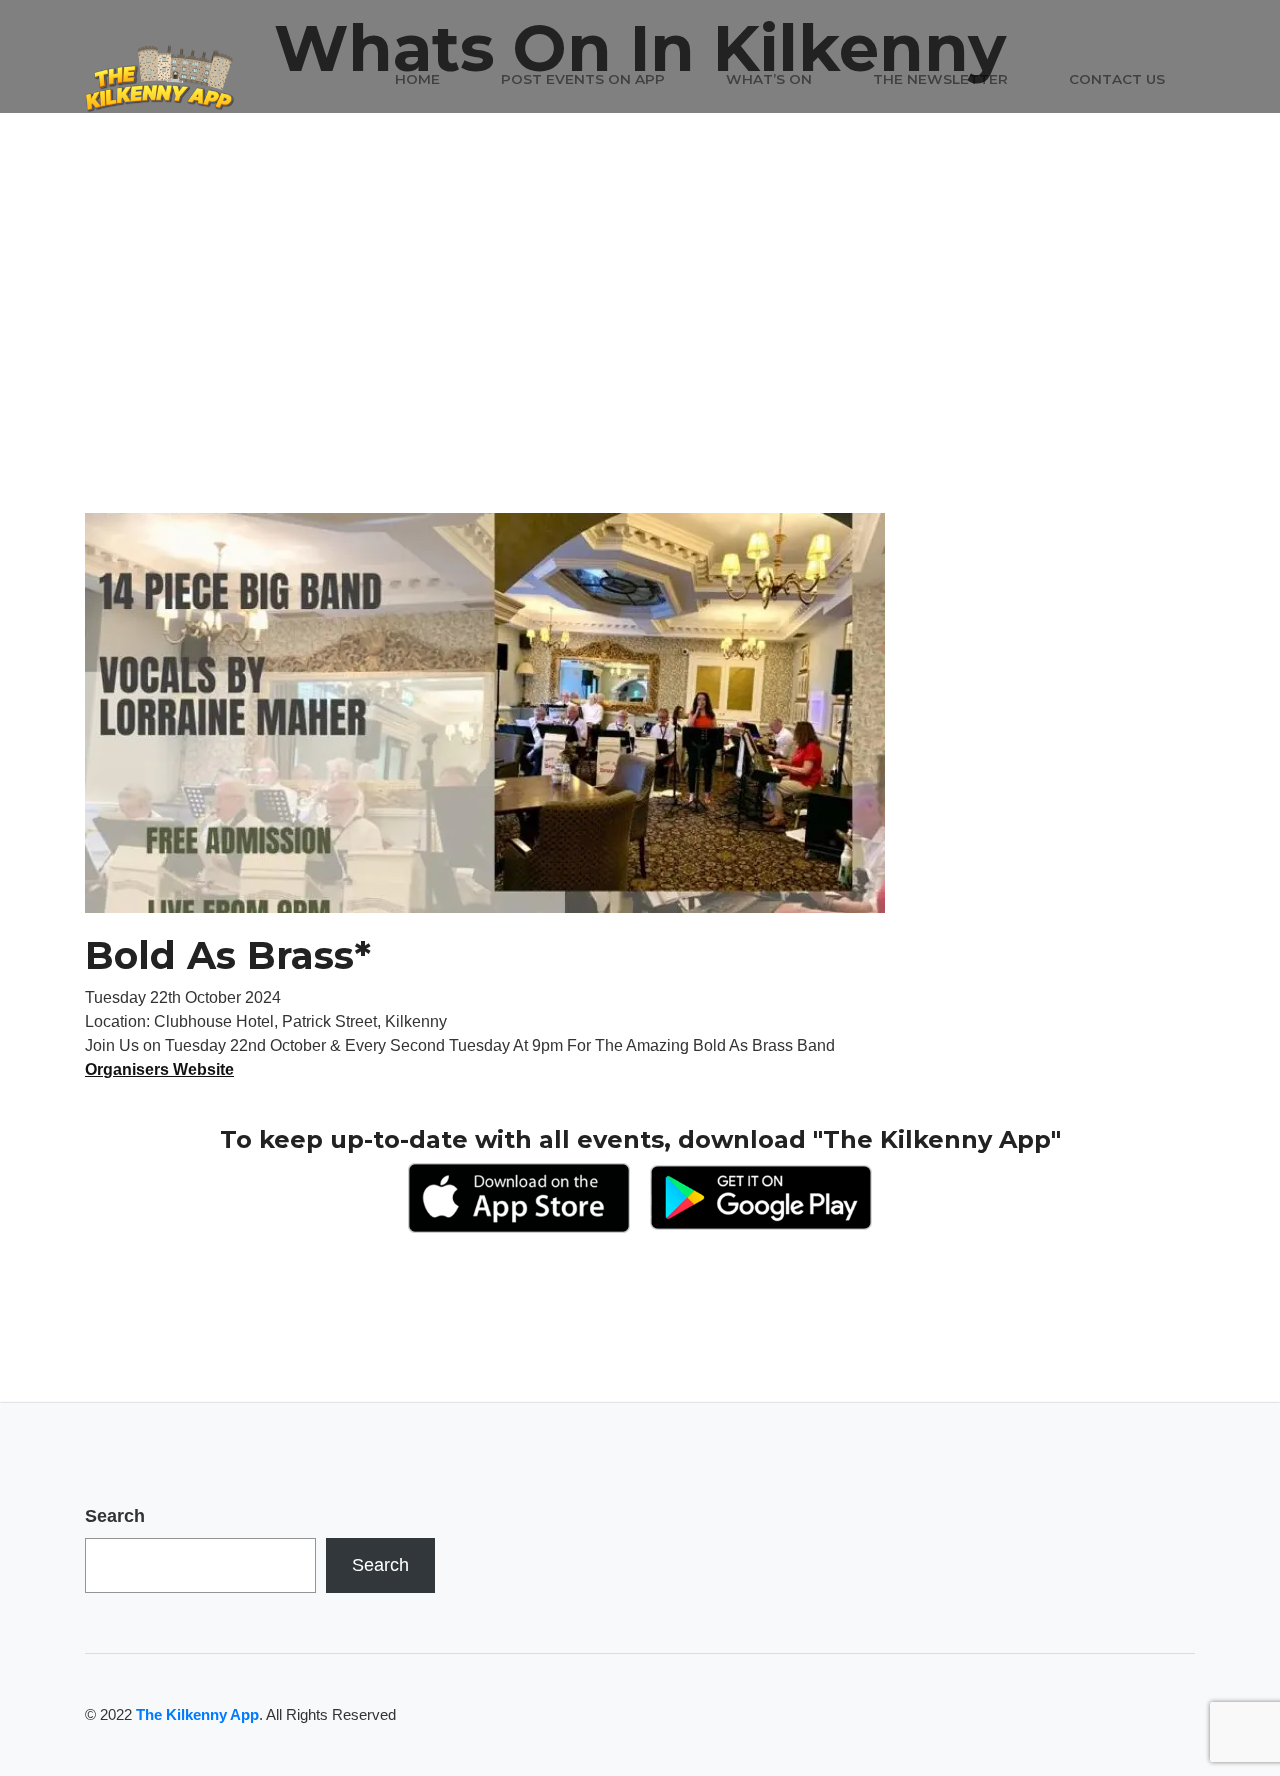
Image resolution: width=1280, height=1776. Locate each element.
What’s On (769, 79)
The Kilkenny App (197, 1714)
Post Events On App (583, 79)
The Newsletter (940, 79)
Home (417, 79)
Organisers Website (159, 1069)
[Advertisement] (640, 363)
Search (115, 1516)
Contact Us (1117, 79)
